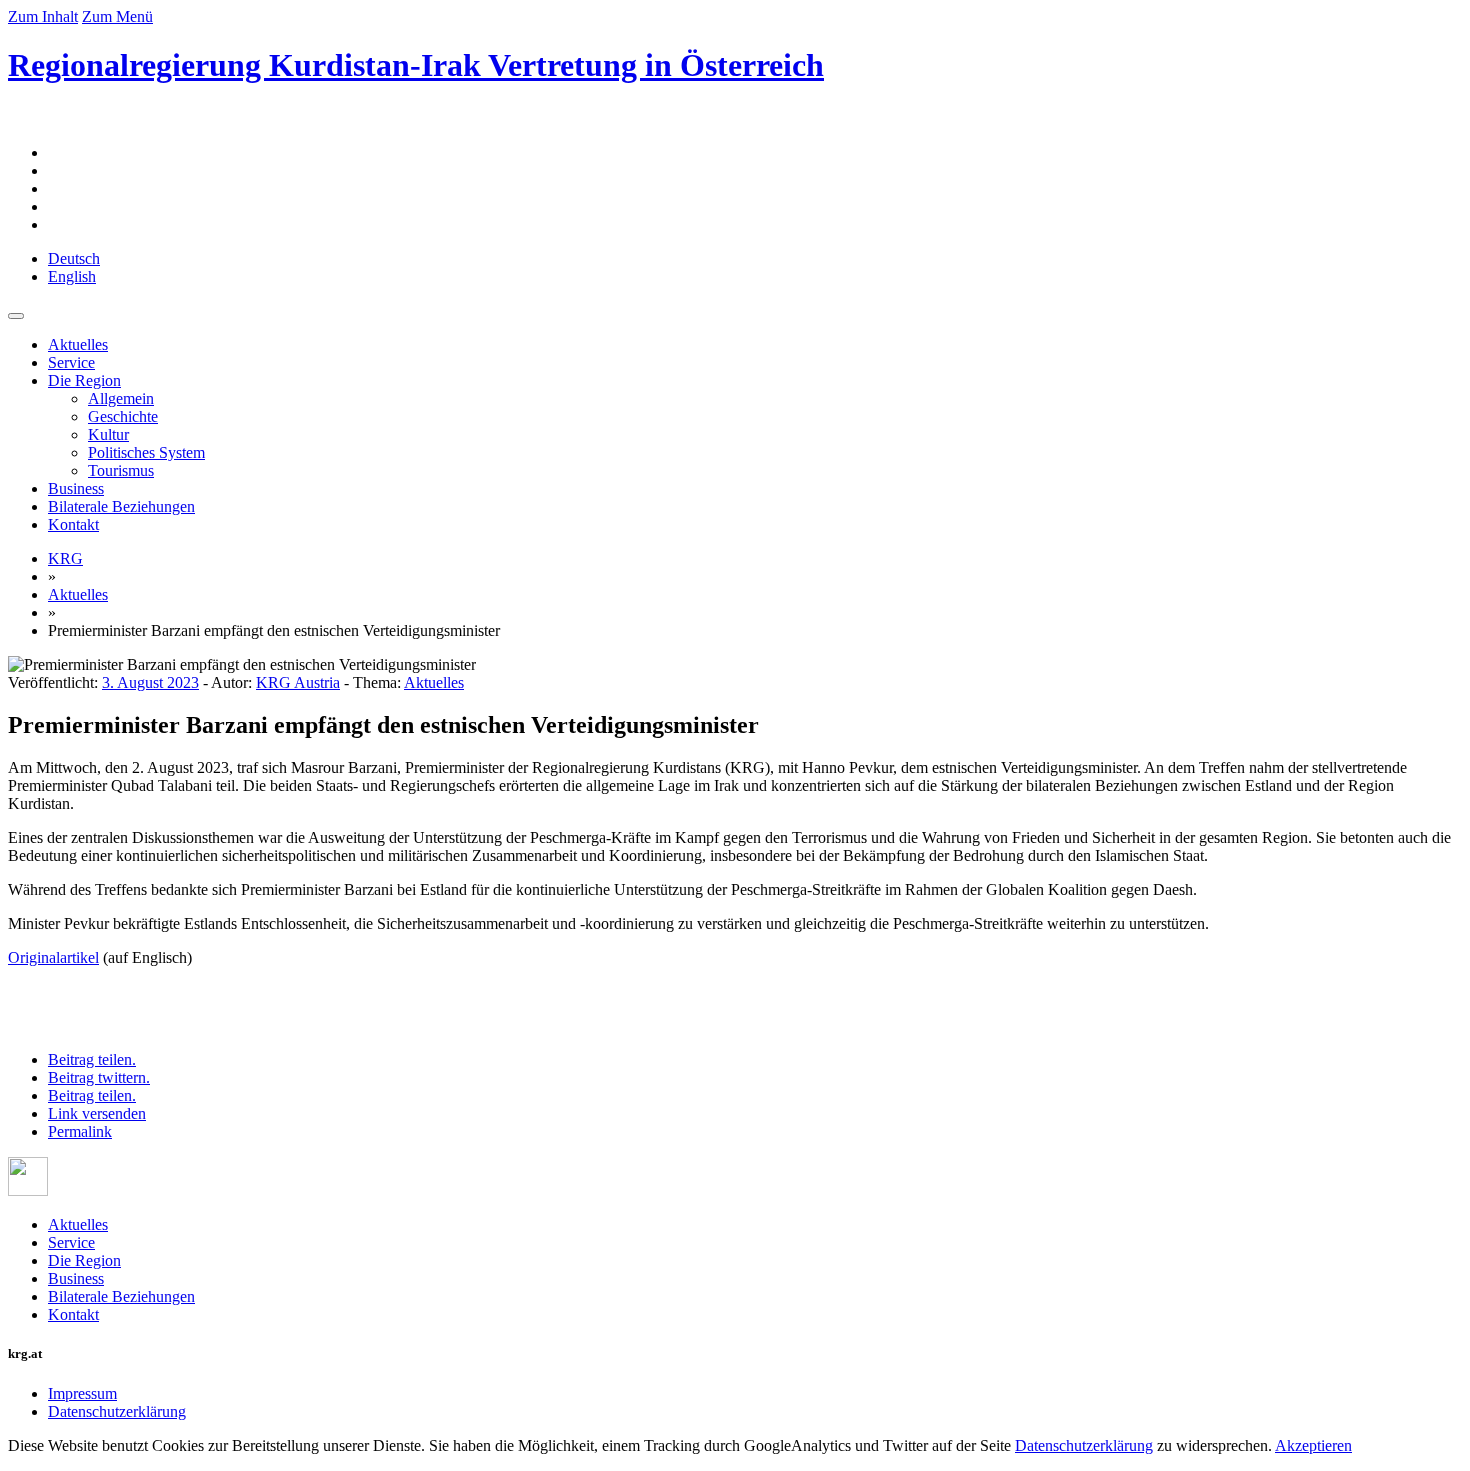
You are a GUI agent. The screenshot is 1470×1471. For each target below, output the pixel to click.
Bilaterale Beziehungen (121, 506)
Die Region (84, 380)
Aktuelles (78, 344)
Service (71, 362)
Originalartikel (53, 957)
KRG (65, 558)
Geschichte (123, 416)
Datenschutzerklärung (117, 1411)
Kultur (108, 434)
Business (76, 488)
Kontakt (73, 524)
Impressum (82, 1393)
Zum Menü (117, 16)
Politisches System (146, 452)
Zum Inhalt (43, 16)
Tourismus (121, 470)
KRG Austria (298, 682)
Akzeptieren (1313, 1445)
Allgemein (121, 398)
